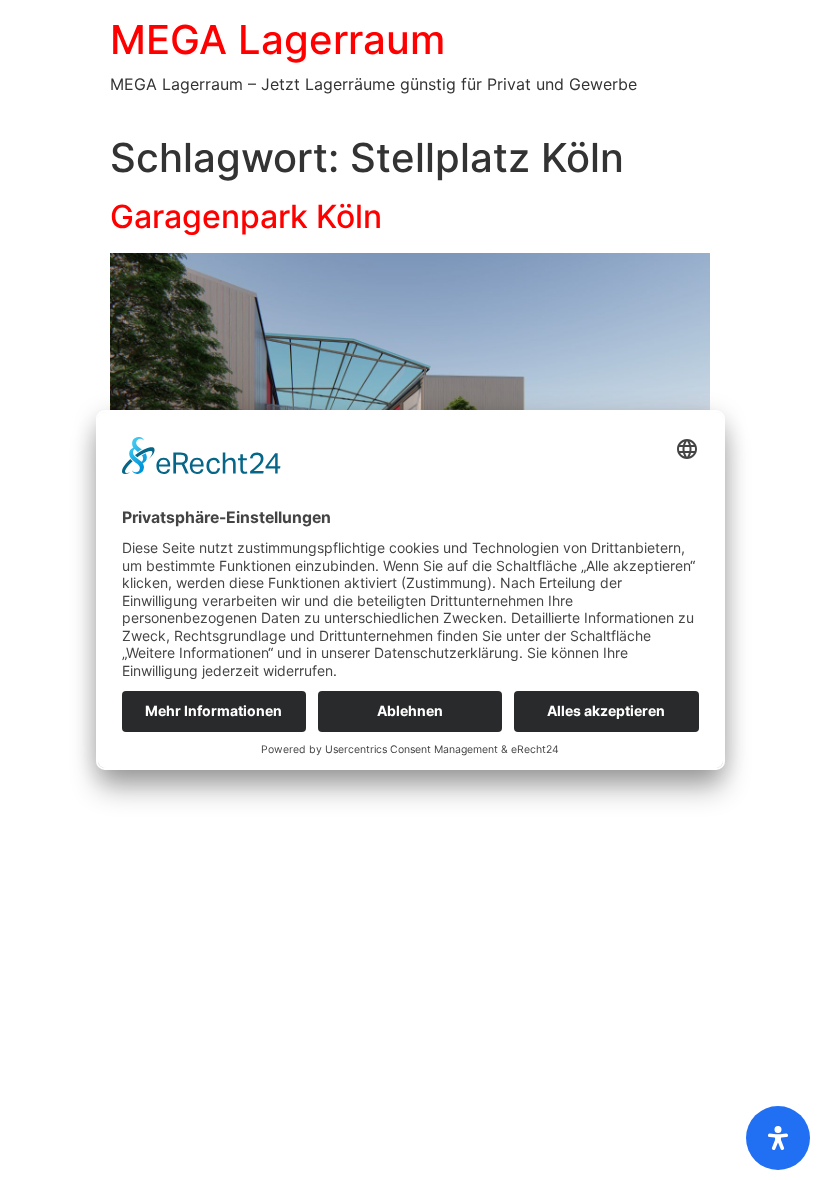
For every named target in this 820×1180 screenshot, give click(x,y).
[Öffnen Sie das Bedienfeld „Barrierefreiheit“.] (778, 1138)
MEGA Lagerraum (277, 39)
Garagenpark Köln (246, 216)
